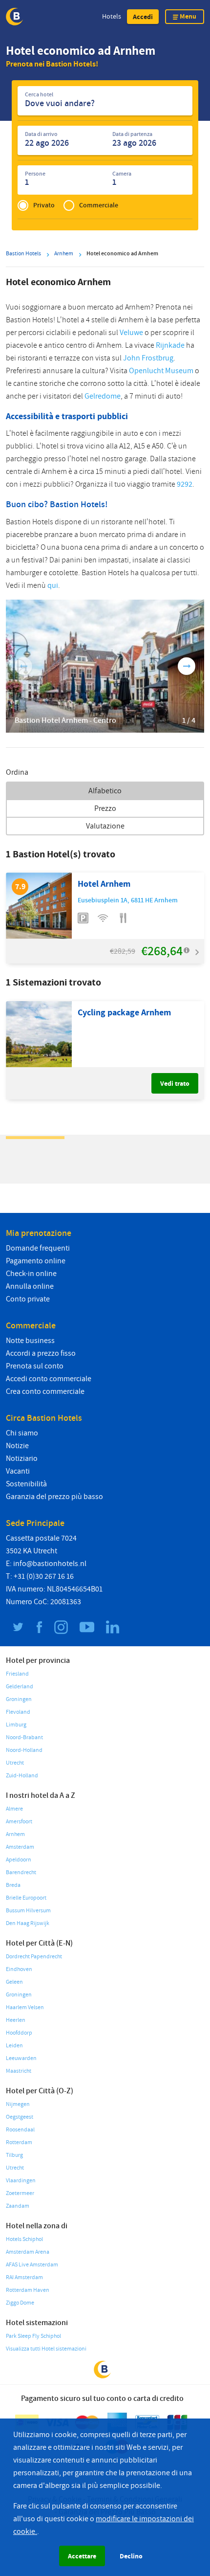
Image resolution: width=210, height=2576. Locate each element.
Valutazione (105, 826)
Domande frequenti (38, 1248)
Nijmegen (18, 2104)
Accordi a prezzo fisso (41, 1353)
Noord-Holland (24, 1750)
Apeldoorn (19, 1860)
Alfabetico (105, 791)
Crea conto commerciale (45, 1391)
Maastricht (19, 2071)
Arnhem (15, 1834)
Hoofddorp (19, 2033)
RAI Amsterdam (24, 2277)
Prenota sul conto (35, 1366)
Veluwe (131, 333)
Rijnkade (170, 345)
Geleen (14, 1982)
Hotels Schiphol (24, 2239)
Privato (44, 205)
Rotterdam (19, 2142)
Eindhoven (19, 1969)
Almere (14, 1809)
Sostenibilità (26, 1484)
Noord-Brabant (24, 1737)
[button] (143, 17)
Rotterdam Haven (28, 2290)
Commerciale (99, 205)
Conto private (28, 1299)
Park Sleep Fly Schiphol (33, 2336)
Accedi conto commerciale (49, 1379)
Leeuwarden (21, 2058)
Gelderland (20, 1687)
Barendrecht (21, 1872)
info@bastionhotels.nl (50, 1564)
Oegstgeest (20, 2117)
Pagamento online (36, 1261)
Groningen (19, 1699)
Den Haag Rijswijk (28, 1923)
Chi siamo (22, 1433)
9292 (185, 484)
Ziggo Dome (20, 2303)
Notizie (17, 1446)
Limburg (16, 1725)
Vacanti (18, 1471)
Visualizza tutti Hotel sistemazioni (46, 2349)
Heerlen (16, 2020)
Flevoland (18, 1712)
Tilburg (14, 2155)
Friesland (17, 1674)
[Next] (187, 666)
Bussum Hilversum (28, 1911)
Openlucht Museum (161, 371)
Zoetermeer (20, 2193)
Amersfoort (19, 1822)
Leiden (14, 2046)
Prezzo (105, 808)
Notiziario (22, 1458)
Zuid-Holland (22, 1776)
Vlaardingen (21, 2181)
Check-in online (31, 1274)
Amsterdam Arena (28, 2252)
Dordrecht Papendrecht (34, 1957)
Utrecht (15, 1763)
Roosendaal (20, 2130)
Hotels (112, 16)
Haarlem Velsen (25, 2007)
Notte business (30, 1341)
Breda (13, 1885)
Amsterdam (20, 1847)
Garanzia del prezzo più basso (54, 1497)
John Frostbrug (148, 358)
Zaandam (18, 2206)
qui (53, 585)
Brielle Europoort (26, 1898)
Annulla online (30, 1286)
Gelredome (103, 396)
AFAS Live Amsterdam (32, 2265)
